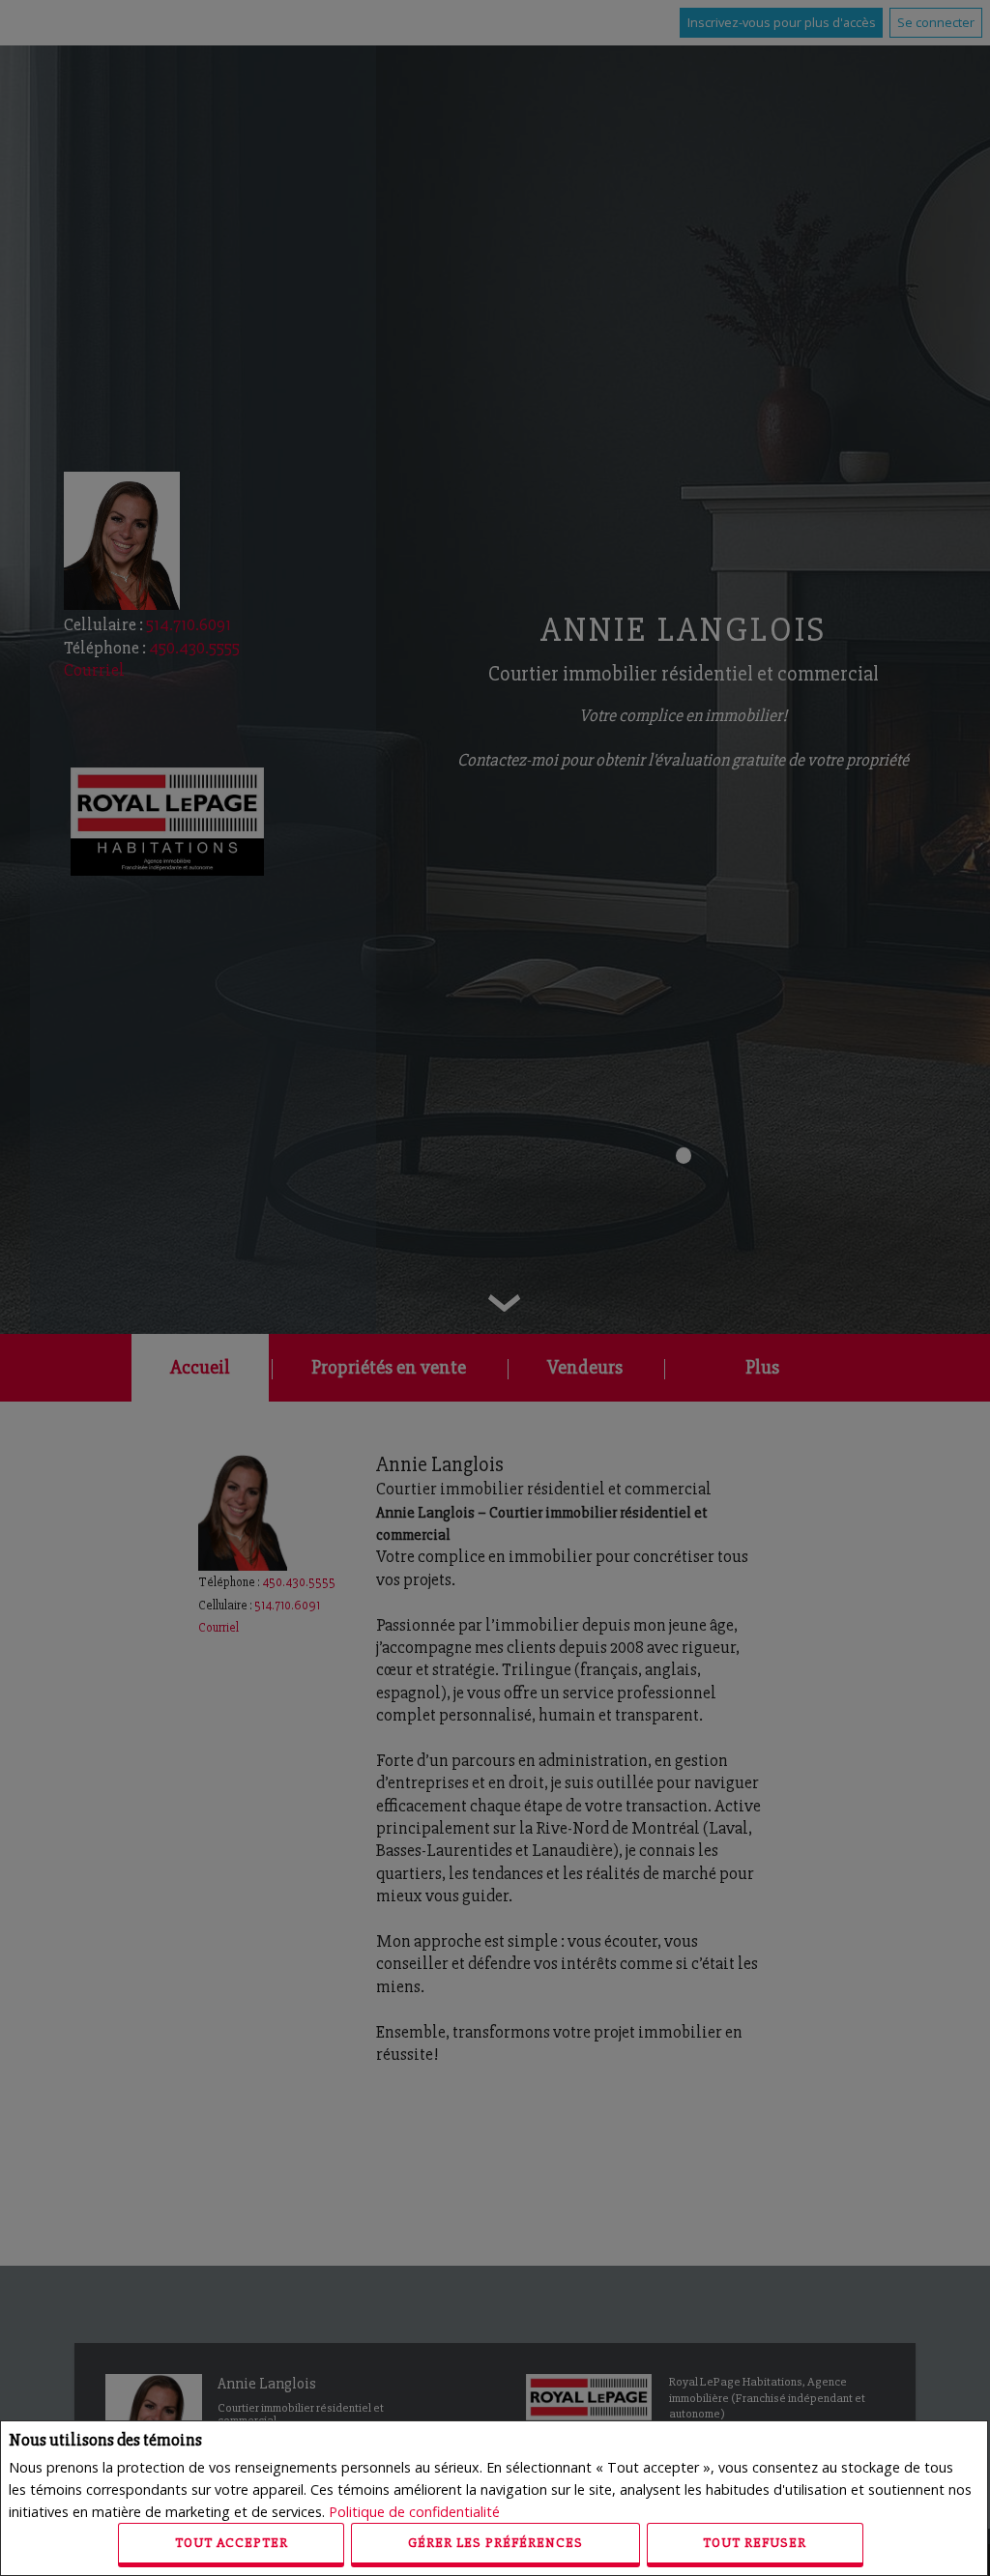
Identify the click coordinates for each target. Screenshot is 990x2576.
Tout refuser (755, 2543)
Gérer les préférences (495, 2543)
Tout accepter (232, 2543)
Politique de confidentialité (414, 2512)
